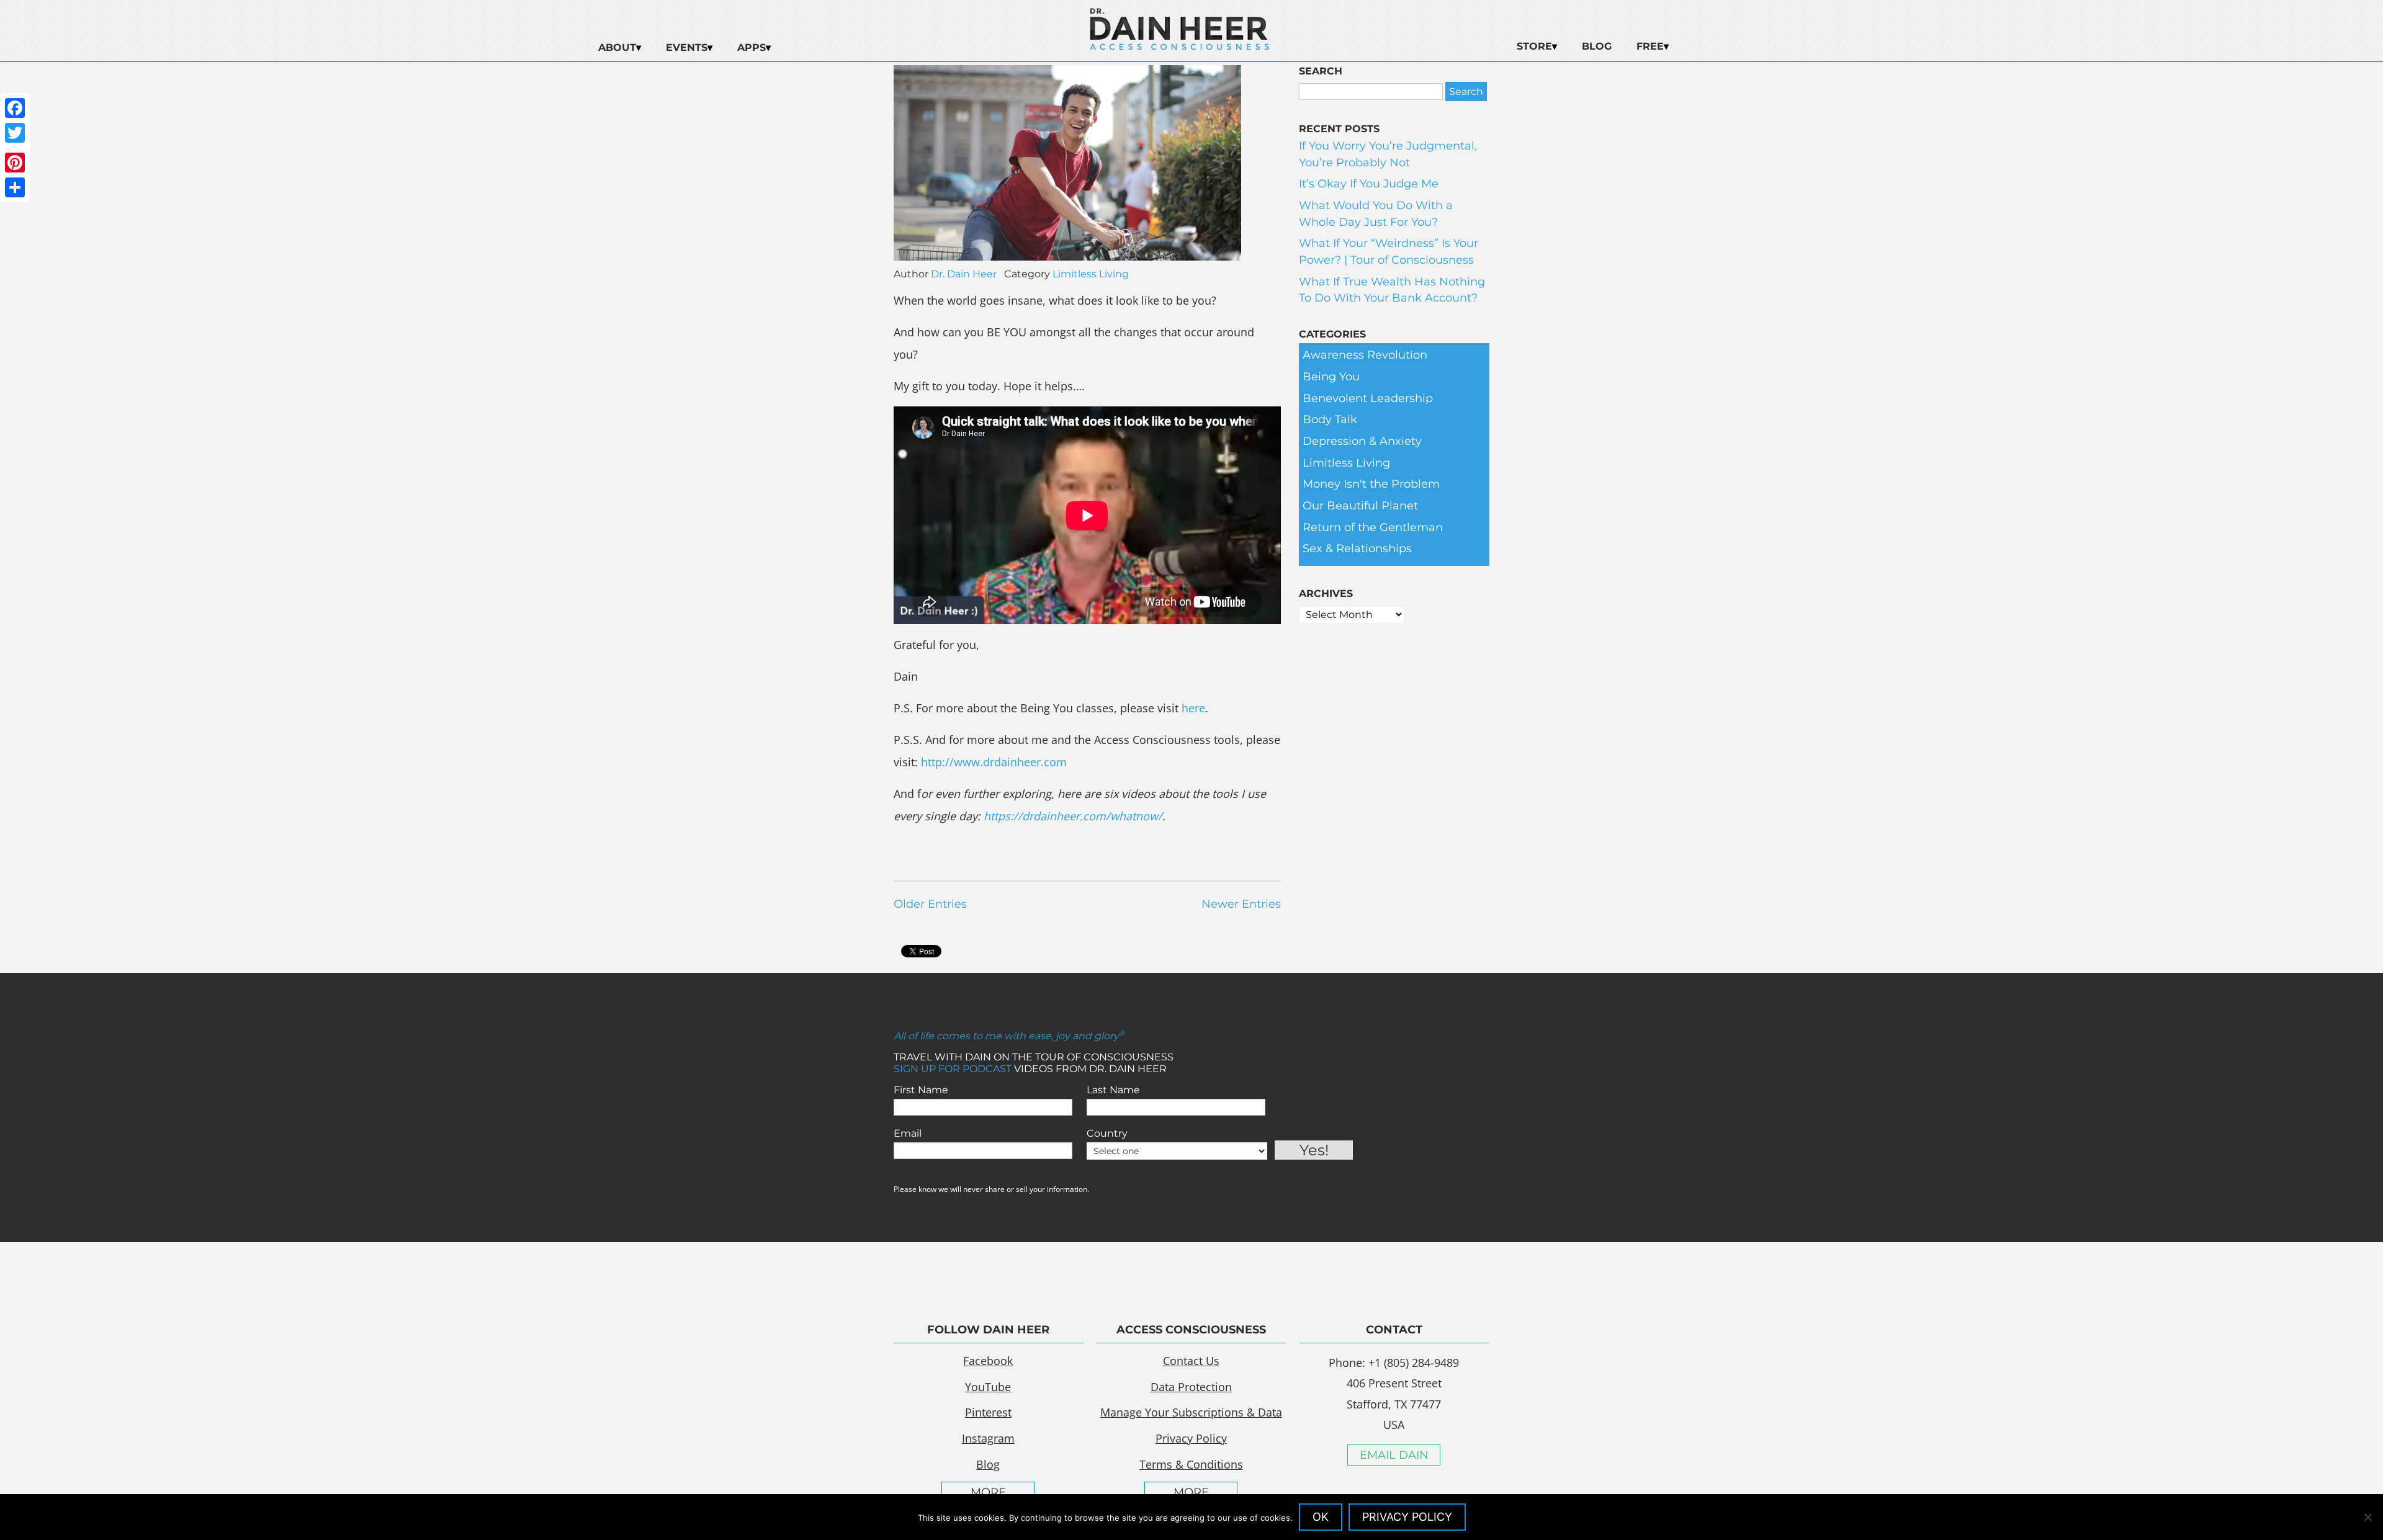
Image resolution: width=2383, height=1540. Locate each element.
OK (1321, 1517)
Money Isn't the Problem (1371, 484)
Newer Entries (1241, 904)
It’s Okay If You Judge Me (1369, 184)
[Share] (15, 187)
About (617, 47)
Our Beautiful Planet (1360, 506)
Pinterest (988, 1412)
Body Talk (1330, 419)
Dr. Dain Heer (964, 274)
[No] (2367, 1517)
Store (1534, 46)
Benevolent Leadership (1368, 398)
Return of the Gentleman (1373, 527)
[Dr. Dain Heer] (1180, 47)
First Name (921, 1090)
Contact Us (1191, 1361)
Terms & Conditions (1191, 1464)
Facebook (988, 1361)
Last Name (1113, 1090)
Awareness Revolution (1365, 355)
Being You (1331, 377)
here (1193, 708)
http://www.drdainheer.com (994, 762)
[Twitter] (15, 133)
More (988, 1492)
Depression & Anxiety (1362, 441)
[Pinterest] (15, 163)
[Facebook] (15, 108)
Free (1650, 46)
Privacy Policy (1191, 1438)
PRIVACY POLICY (1407, 1517)
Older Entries (930, 904)
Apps (752, 47)
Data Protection (1191, 1387)
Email (908, 1133)
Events (687, 47)
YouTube (988, 1387)
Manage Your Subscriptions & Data (1191, 1412)
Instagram (988, 1438)
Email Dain (1394, 1455)
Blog (1597, 46)
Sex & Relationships (1357, 548)
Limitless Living (1091, 274)
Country (1107, 1133)
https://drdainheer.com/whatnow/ (1073, 816)
